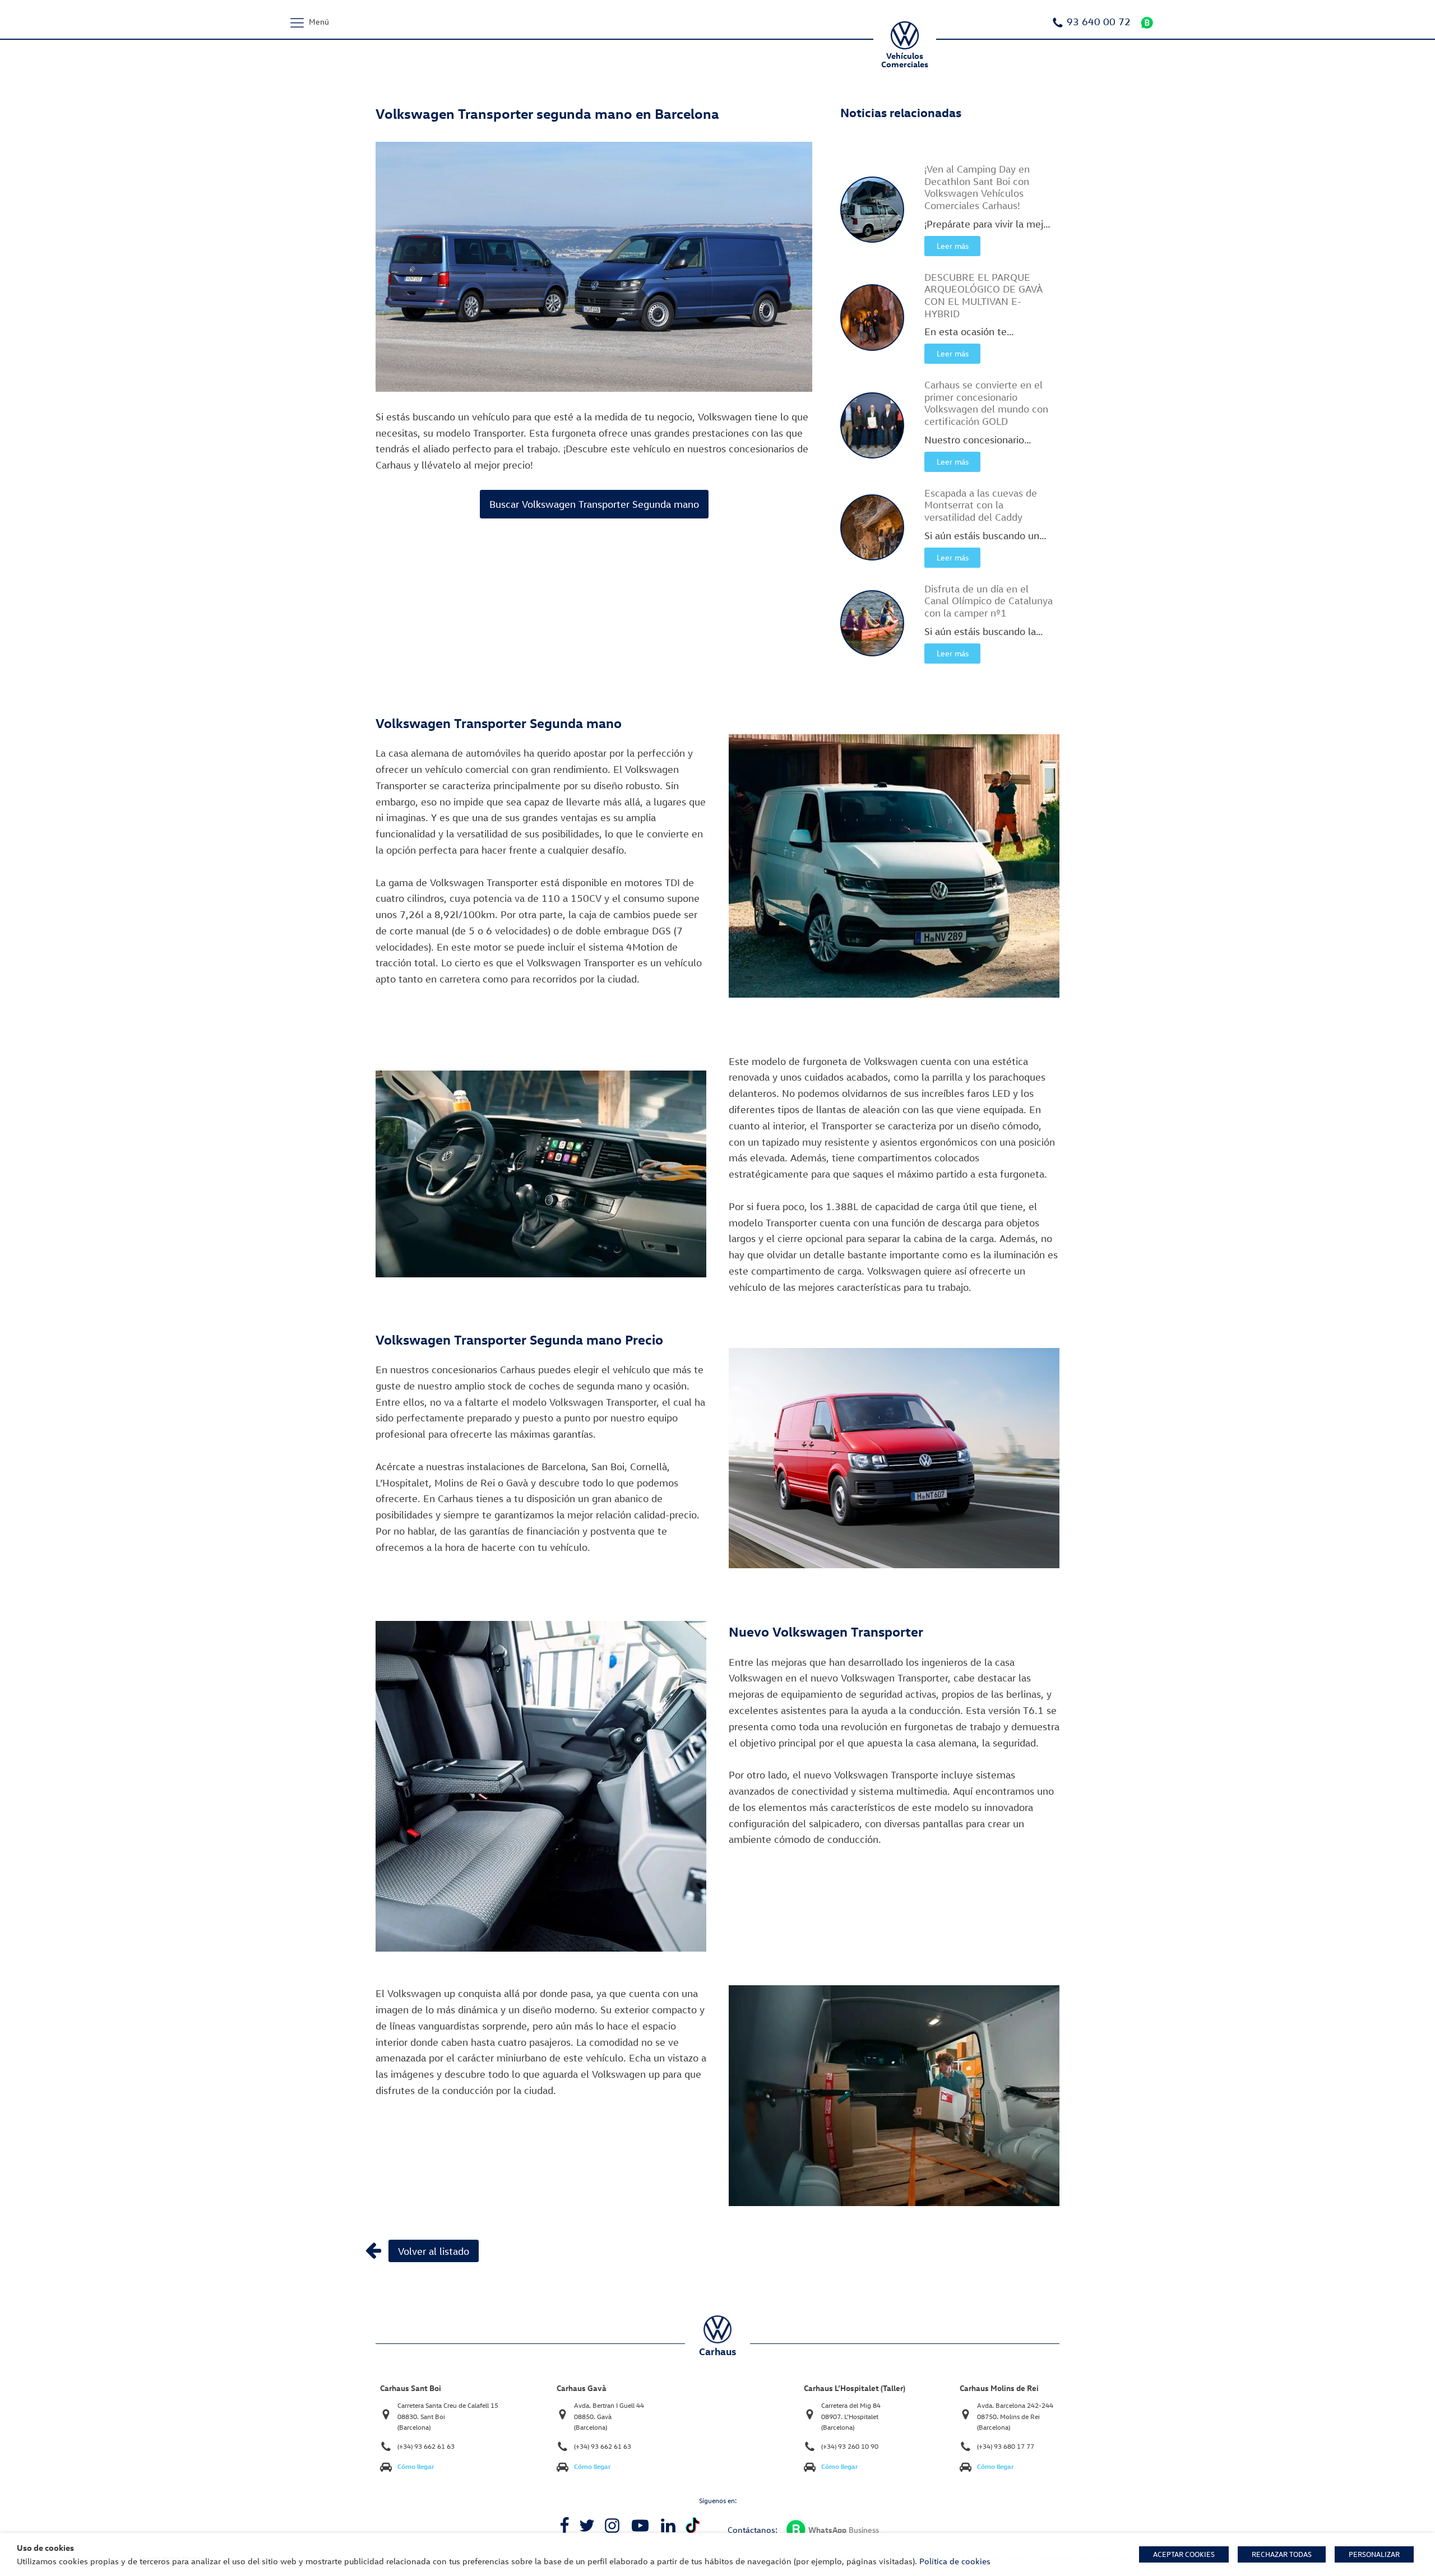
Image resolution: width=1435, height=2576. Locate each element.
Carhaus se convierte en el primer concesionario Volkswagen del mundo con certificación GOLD (986, 403)
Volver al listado (434, 2251)
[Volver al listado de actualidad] (374, 2250)
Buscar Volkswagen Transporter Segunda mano (594, 504)
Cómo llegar (416, 2466)
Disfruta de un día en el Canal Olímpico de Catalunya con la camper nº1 (989, 601)
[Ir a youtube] (640, 2526)
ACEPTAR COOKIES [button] (1184, 2554)
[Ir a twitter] (587, 2526)
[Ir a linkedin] (668, 2526)
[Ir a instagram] (612, 2526)
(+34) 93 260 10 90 (850, 2446)
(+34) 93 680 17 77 (1006, 2446)
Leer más (953, 246)
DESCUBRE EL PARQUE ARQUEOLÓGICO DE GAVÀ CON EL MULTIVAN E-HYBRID (983, 295)
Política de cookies (955, 2561)
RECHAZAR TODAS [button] (1282, 2554)
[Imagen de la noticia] (872, 210)
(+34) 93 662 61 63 (426, 2446)
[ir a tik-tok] (693, 2525)
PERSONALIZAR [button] (1374, 2554)
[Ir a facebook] (564, 2526)
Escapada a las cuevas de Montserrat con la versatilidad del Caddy (981, 505)
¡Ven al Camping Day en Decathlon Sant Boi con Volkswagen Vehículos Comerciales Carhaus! (977, 187)
